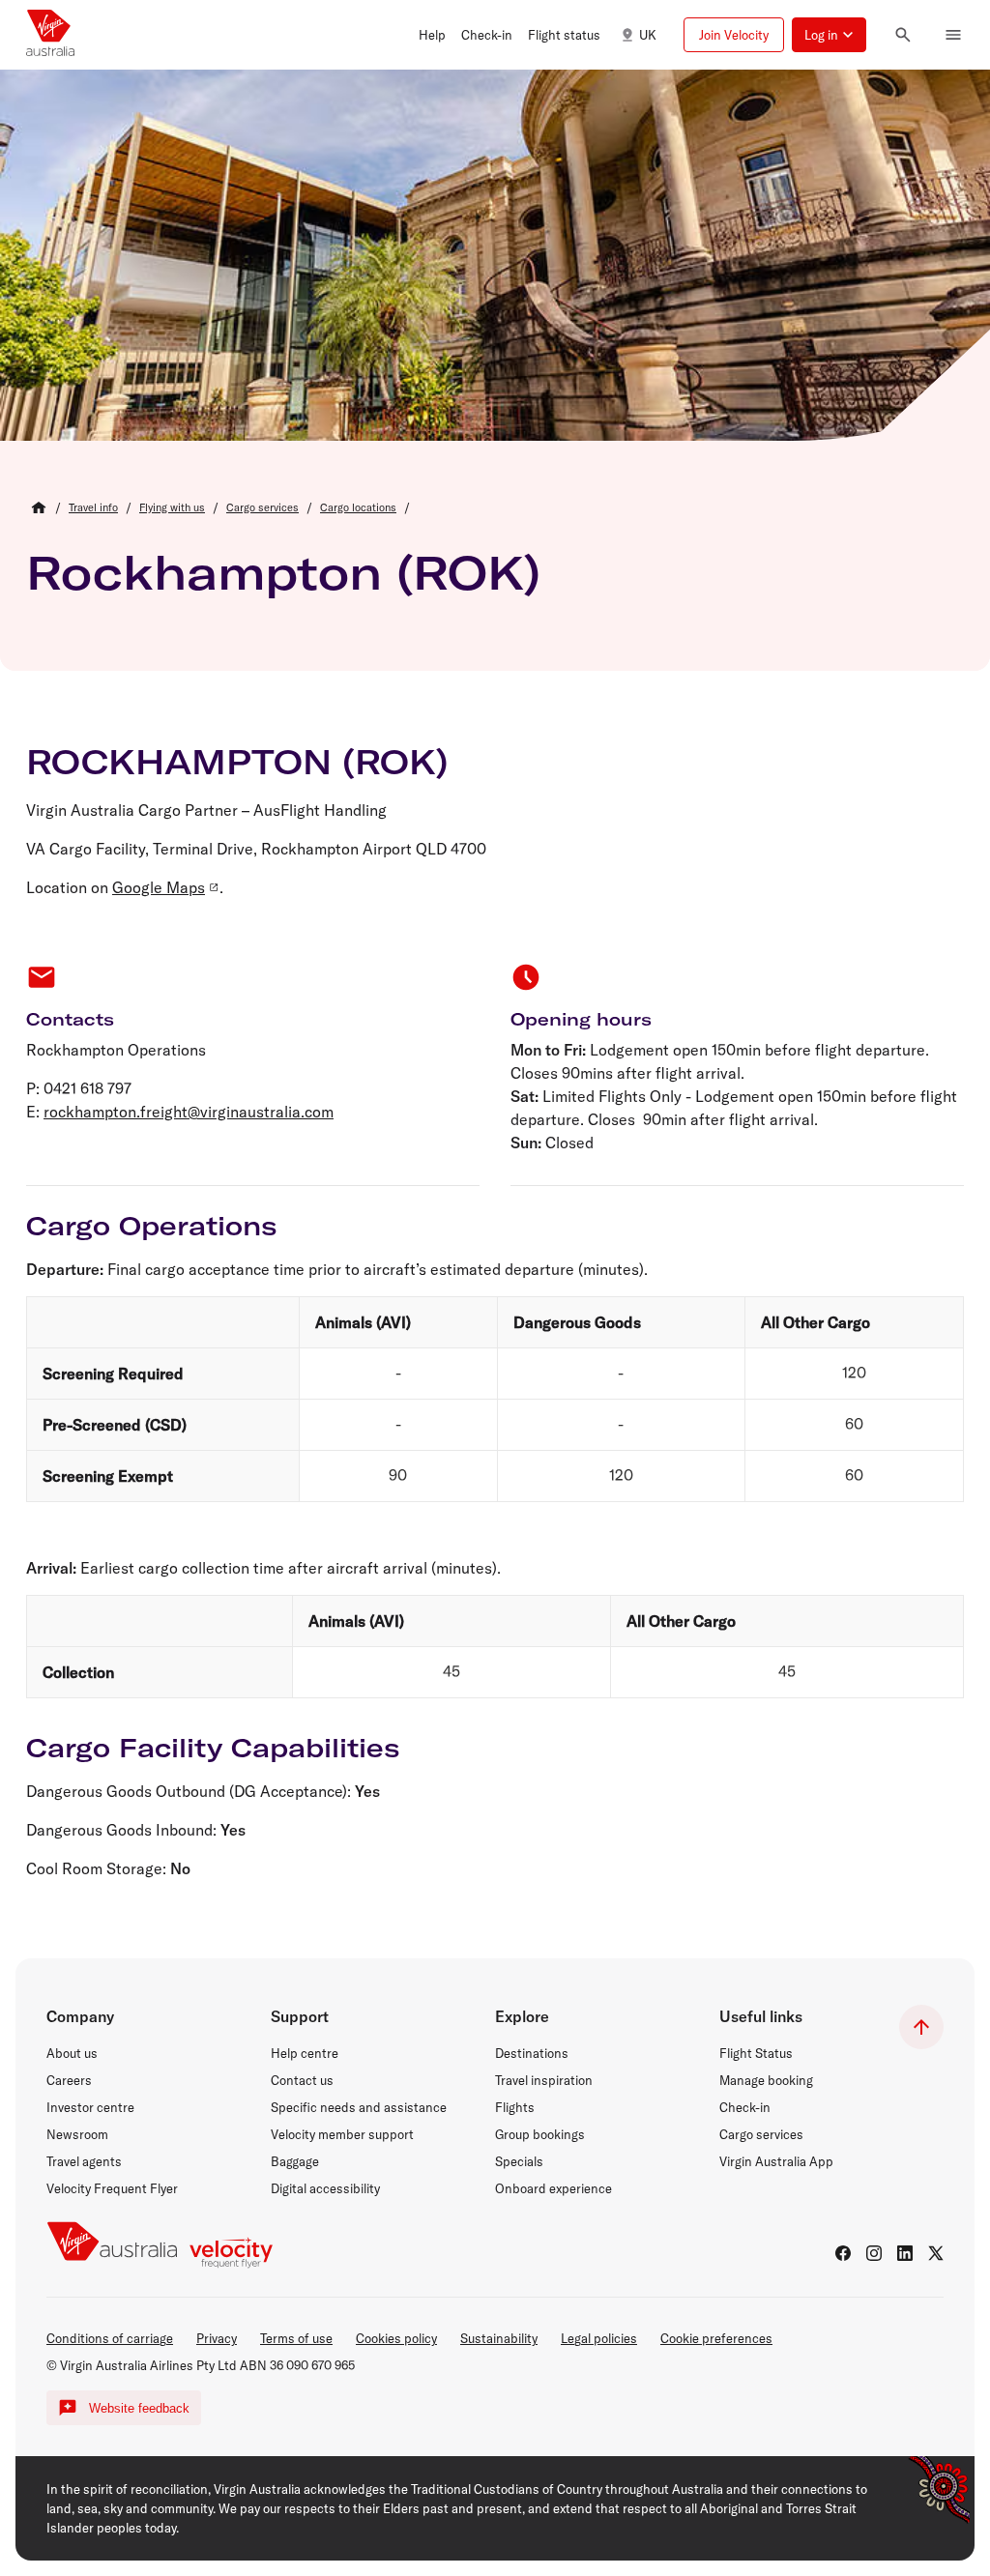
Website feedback (139, 2408)
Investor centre (90, 2107)
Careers (69, 2080)
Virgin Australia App (776, 2161)
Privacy (217, 2338)
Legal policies (599, 2338)
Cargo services (761, 2134)
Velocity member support (342, 2134)
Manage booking (766, 2080)
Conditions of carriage (110, 2338)
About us (72, 2053)
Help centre (305, 2053)
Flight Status (756, 2053)
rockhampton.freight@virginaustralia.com (189, 1112)
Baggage (295, 2161)
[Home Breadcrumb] (39, 507)
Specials (519, 2161)
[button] (432, 35)
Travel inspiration (544, 2080)
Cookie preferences (716, 2338)
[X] (936, 2253)
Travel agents (84, 2161)
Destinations (532, 2053)
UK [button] (648, 35)
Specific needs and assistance (359, 2107)
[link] (93, 507)
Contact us (302, 2080)
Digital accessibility (325, 2188)
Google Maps (159, 887)
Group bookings (540, 2134)
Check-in (745, 2107)
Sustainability (499, 2338)
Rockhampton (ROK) (283, 572)
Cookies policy (396, 2338)
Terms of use (296, 2338)
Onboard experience (553, 2188)
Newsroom (77, 2134)
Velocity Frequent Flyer (112, 2188)
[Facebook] (843, 2253)
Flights (515, 2107)
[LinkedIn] (905, 2253)
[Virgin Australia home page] (50, 35)
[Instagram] (874, 2253)
